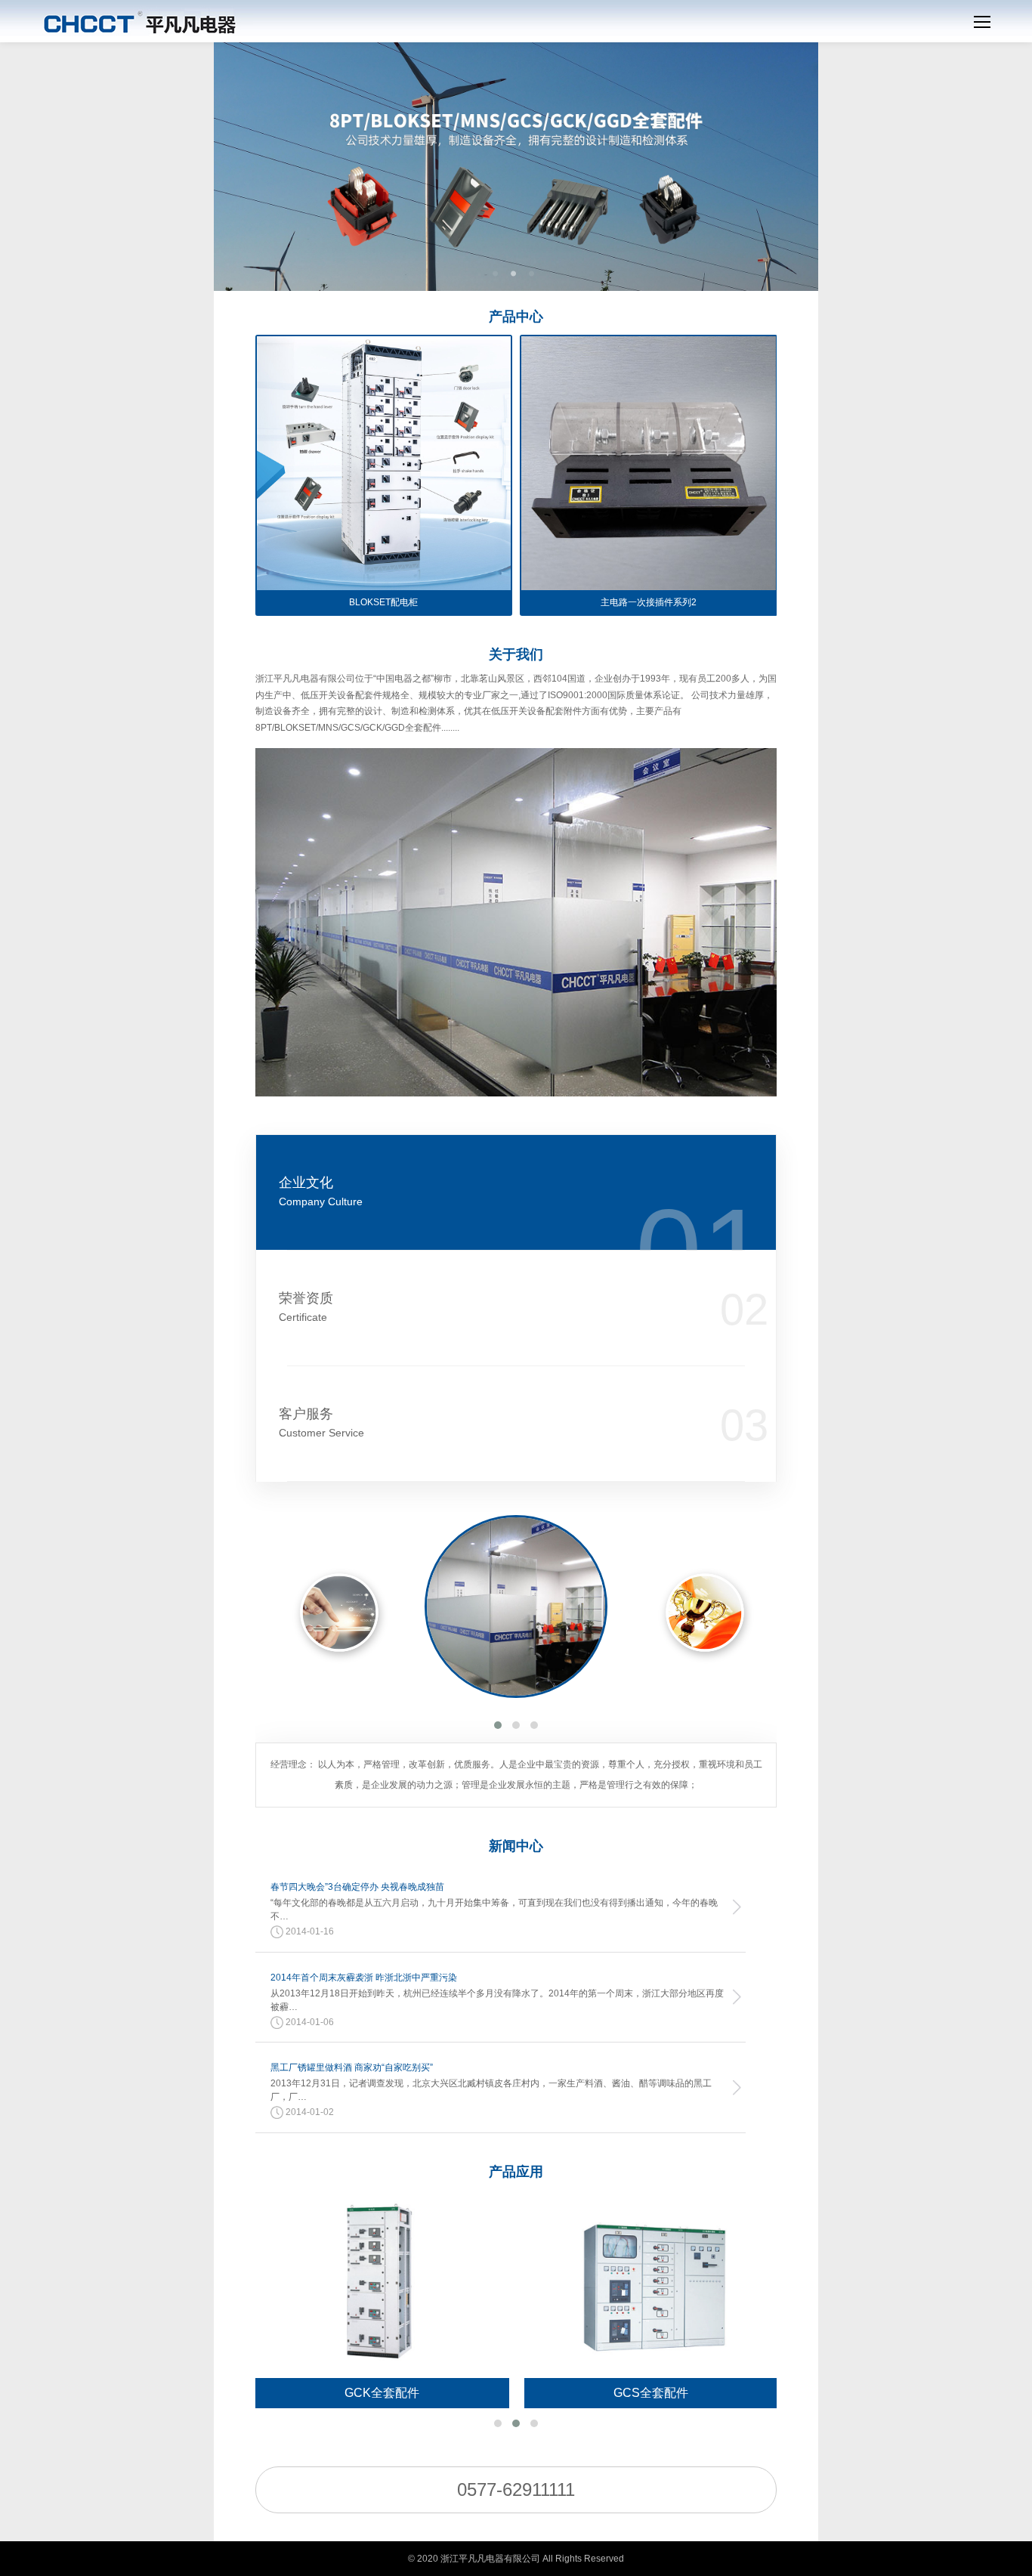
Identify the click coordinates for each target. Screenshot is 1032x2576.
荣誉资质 (306, 1307)
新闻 (516, 1846)
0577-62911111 (516, 2489)
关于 (516, 654)
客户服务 (321, 1423)
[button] (498, 1725)
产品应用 (516, 2172)
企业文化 (321, 1191)
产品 (516, 317)
